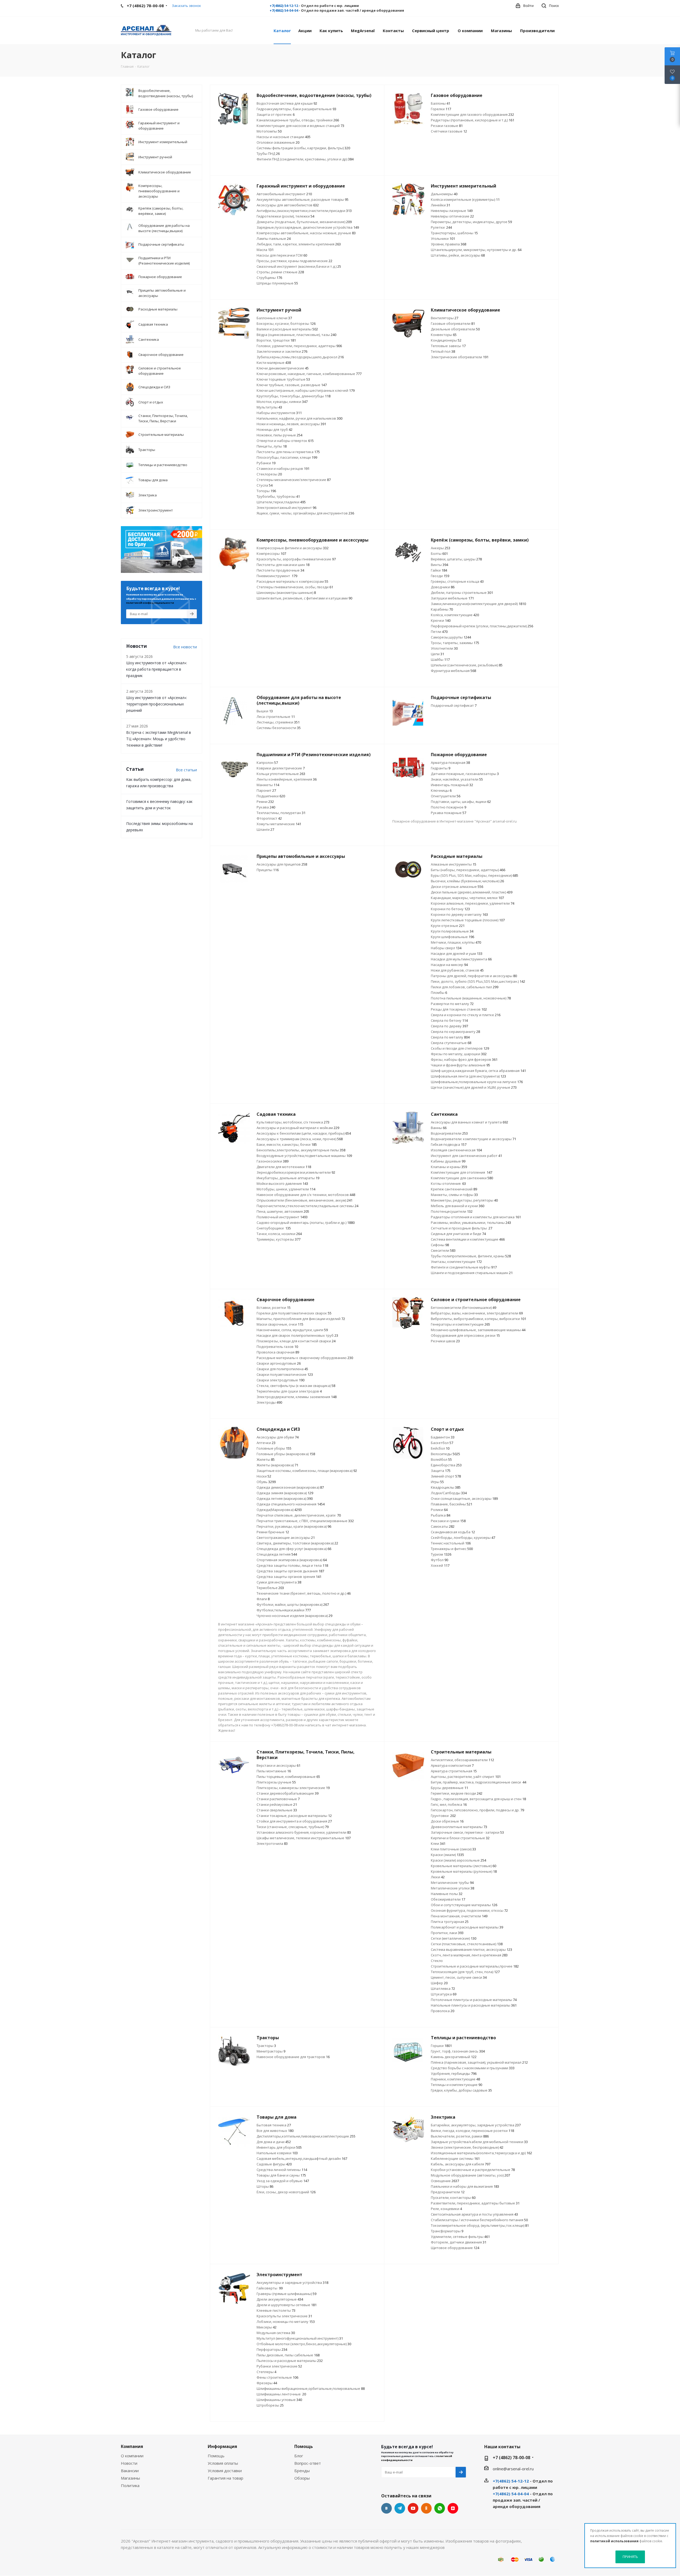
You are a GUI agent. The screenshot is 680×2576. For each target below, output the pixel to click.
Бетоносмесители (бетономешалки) (464, 1308)
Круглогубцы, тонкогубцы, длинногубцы (294, 396)
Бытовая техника (274, 2125)
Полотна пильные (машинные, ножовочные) (471, 998)
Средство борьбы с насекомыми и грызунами (473, 2068)
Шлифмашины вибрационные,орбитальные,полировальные (311, 2388)
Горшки (441, 2046)
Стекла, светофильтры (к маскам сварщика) (296, 1386)
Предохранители (448, 2192)
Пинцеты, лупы (272, 446)
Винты (439, 565)
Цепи (437, 654)
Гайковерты (270, 2288)
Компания (132, 2446)
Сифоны (440, 1245)
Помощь (216, 2456)
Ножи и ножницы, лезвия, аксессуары (291, 424)
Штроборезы (270, 2405)
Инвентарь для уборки (279, 2147)
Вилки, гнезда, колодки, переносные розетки (472, 2131)
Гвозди (440, 576)
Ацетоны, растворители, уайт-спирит (466, 1777)
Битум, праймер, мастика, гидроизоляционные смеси (479, 1782)
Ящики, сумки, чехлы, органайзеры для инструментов (305, 513)
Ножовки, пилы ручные (279, 435)
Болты (439, 553)
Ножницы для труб (275, 429)
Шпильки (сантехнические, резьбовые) (467, 665)
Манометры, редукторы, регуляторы (464, 1200)
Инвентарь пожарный (452, 785)
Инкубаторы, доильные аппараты (288, 1178)
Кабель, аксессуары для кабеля (461, 2164)
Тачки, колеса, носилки (279, 1234)
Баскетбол (442, 1443)
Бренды (302, 2471)
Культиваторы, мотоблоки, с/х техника (293, 1122)
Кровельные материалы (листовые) (464, 1866)
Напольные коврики (277, 2153)
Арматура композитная (452, 1765)
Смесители (443, 1250)
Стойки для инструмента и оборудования (294, 1821)
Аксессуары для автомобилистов (288, 205)
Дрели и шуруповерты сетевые (287, 2305)
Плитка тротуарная (450, 1922)
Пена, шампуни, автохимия (283, 1211)
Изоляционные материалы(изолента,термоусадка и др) (481, 2153)
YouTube (413, 2508)
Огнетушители (446, 796)
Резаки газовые (447, 126)
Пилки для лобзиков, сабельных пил (465, 987)
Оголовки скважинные (278, 142)
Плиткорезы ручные (276, 1782)
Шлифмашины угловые (279, 2400)
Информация (222, 2446)
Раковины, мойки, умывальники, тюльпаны (471, 1223)
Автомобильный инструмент (284, 194)
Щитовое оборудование (455, 2248)
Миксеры (267, 2327)
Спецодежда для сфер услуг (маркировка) (294, 1549)
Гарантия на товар (226, 2478)
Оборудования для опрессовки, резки (465, 1335)
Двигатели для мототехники (284, 1167)
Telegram (400, 2508)
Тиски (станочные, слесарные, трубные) (293, 1827)
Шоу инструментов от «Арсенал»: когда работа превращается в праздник (157, 669)
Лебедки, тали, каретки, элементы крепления (299, 244)
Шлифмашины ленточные (281, 2394)
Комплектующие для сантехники (462, 1178)
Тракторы (266, 2046)
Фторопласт (269, 818)
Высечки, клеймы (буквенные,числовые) (467, 881)
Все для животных (275, 2131)
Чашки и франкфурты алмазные (460, 1065)
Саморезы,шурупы (451, 637)
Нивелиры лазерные (452, 211)
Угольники (443, 239)
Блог (299, 2456)
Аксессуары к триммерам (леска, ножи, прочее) (300, 1139)
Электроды (269, 1402)
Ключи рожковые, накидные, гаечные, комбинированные (309, 374)
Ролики (439, 1510)
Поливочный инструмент (282, 1217)
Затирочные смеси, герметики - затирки (467, 1832)
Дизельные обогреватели (455, 329)
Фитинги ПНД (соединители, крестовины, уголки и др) (305, 159)
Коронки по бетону (450, 909)
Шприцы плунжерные (277, 283)
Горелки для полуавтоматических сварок (294, 1313)
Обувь (266, 1482)
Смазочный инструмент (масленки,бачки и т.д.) (299, 266)
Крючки (441, 620)
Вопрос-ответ (308, 2463)
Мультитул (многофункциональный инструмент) (300, 2338)
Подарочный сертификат (454, 705)
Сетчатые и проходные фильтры (462, 1228)
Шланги (265, 829)
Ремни (265, 802)
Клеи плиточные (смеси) (453, 1849)
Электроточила (272, 1843)
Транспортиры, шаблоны (454, 233)
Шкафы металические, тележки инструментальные (304, 1838)
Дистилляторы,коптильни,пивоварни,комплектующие (306, 2136)
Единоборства (446, 1465)
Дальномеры (444, 194)
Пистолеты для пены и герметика (288, 452)
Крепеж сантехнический (454, 1189)
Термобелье (270, 1588)
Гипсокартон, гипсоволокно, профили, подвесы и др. (477, 1810)
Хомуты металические (279, 824)
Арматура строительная (454, 1771)
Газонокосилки (273, 1161)
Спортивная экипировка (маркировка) (292, 1560)
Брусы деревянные (449, 1788)
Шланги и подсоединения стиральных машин (472, 1273)
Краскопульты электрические (284, 2316)
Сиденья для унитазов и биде (458, 1234)
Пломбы (439, 993)
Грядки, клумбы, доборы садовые (461, 2090)
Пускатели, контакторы (453, 2198)
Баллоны (441, 103)
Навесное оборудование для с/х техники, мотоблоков (306, 1195)
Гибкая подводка (449, 1144)
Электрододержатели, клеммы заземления (297, 1397)
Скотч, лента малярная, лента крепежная (469, 1955)
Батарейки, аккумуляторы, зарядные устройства (476, 2125)
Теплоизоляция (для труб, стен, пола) (465, 1972)
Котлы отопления (448, 1183)
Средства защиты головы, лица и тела (292, 1565)
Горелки (441, 109)
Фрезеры (267, 2383)
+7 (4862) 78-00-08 (511, 2458)
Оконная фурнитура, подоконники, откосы (469, 1910)
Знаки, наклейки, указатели (457, 779)
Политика (130, 2485)
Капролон (267, 763)
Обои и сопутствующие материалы (464, 1905)
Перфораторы (272, 2349)
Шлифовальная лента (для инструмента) (468, 1076)
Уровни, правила (449, 244)
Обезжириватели (448, 1899)
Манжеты (268, 785)
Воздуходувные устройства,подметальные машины (304, 1156)
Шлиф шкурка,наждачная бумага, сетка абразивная (478, 1071)
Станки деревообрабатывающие (288, 1793)
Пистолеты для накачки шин (283, 565)
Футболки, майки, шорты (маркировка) (293, 1604)
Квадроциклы (446, 1487)
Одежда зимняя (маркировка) (285, 1493)
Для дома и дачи (274, 2142)
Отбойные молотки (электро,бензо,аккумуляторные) (304, 2344)
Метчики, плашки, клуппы (456, 942)
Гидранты (441, 768)
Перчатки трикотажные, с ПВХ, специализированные (305, 1521)
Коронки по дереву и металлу (459, 914)
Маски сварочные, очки (280, 1324)
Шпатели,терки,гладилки (281, 502)
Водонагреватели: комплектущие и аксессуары (473, 1139)
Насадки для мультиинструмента (461, 959)
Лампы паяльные (274, 239)
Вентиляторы (445, 318)
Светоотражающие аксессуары (286, 1538)
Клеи (438, 1843)
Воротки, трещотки (276, 340)
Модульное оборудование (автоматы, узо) (470, 2175)
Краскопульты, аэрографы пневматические (296, 559)
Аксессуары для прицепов (282, 864)
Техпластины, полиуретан (281, 813)
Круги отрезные (448, 926)
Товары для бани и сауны (281, 2175)
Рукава (266, 807)
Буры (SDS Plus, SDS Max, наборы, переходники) (475, 875)
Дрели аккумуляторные (280, 2299)
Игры (437, 1482)
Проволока (443, 2011)
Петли (439, 632)
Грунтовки (443, 1816)
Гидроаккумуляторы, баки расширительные (296, 109)
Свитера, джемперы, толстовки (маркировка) (297, 1543)
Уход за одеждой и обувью (283, 2181)
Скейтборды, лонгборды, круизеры (463, 1538)
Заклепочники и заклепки (282, 351)
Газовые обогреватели (453, 323)
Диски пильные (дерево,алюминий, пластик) (472, 892)
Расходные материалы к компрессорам (292, 581)
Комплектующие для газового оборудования (472, 114)
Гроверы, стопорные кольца (457, 581)
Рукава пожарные (449, 813)
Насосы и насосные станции (284, 137)
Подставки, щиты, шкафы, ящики (461, 802)
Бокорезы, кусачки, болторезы (286, 323)
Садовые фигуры (274, 2164)
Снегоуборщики (274, 1228)
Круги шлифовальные (452, 937)
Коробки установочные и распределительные (473, 2170)
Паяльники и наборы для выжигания (465, 2186)
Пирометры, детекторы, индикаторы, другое (471, 222)
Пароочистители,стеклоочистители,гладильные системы (307, 1206)
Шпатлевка (443, 1989)
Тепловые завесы (448, 346)
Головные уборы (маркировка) (286, 1454)
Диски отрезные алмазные (457, 887)
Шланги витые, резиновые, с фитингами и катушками (304, 598)
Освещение (445, 2181)
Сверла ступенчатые (451, 1043)
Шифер (439, 1983)
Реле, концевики (446, 2209)
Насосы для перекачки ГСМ (282, 255)
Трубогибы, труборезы (278, 496)
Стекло (437, 1961)
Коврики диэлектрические (281, 768)
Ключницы (441, 790)
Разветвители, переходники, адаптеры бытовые (475, 2203)
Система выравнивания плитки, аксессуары (471, 1949)
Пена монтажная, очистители (459, 1916)
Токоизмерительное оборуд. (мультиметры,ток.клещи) (480, 2225)
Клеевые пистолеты (276, 2310)
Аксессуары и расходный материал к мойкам (298, 1128)
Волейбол (441, 1459)
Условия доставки (225, 2471)
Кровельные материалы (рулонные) (464, 1871)
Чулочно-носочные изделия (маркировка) (294, 1616)
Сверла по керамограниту (455, 1032)
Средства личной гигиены (282, 2170)
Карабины (442, 609)
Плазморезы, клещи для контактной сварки (296, 1341)
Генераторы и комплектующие (460, 1324)
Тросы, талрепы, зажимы (455, 643)
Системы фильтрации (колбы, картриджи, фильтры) (303, 148)
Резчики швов (445, 1341)
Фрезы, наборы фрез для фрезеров (464, 1059)
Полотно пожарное (449, 807)
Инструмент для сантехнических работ (466, 1156)
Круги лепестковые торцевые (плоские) (468, 920)
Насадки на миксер (449, 965)
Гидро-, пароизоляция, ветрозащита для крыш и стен (478, 1799)
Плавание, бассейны (452, 1504)
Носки (264, 1476)
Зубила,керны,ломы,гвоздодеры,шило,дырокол (300, 357)
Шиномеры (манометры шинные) (286, 593)
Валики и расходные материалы (287, 329)
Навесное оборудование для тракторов (293, 2057)
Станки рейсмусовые (277, 1804)
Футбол (439, 1560)
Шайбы (440, 659)
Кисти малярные (274, 363)
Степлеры (266, 2372)
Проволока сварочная (278, 1352)
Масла (265, 250)
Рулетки (441, 227)
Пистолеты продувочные (280, 570)
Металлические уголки (452, 1888)
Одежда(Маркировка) (279, 1510)
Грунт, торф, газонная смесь (458, 2051)
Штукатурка (444, 1994)
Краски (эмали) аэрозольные (458, 1860)
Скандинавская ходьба (453, 1532)
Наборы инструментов (279, 413)
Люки (438, 1877)
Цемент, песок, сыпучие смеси (459, 1977)
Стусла (265, 485)
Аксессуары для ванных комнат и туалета (469, 1122)
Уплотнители (444, 648)
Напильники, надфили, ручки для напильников (299, 418)
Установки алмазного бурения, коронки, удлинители (304, 1832)
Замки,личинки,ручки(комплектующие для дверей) (478, 604)
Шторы (265, 2186)
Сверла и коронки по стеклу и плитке (466, 1015)
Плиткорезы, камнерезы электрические (293, 1788)
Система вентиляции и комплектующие (468, 1239)
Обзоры (302, 2478)
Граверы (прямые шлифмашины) (286, 2294)
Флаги (263, 1599)
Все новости (185, 647)
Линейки (441, 205)
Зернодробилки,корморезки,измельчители (296, 1172)
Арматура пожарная (450, 763)
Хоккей (440, 1565)
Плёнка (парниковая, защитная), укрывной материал (479, 2062)
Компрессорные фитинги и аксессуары (293, 548)
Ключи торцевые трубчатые (283, 379)
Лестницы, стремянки (278, 722)
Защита (441, 1471)
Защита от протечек (276, 114)
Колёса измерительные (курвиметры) (465, 199)
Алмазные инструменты (454, 864)
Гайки (439, 570)
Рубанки (266, 463)
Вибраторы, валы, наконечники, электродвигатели (477, 1313)
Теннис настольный (451, 1543)
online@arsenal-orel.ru (513, 2469)
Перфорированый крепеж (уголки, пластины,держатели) (482, 626)
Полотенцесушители (452, 1211)
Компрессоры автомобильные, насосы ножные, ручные (306, 233)
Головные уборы (274, 1448)
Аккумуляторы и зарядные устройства (292, 2283)
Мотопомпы (269, 131)
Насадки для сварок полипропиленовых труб (297, 1335)
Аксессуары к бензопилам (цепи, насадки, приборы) (304, 1133)
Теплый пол (443, 351)
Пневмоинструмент (277, 576)
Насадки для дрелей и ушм (457, 953)
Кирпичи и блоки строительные (460, 1838)
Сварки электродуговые (280, 1380)
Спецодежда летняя (277, 1554)
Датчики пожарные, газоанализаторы (465, 774)
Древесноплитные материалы (459, 1827)
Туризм (441, 1554)
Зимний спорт (446, 1476)
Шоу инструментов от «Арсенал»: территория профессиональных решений (157, 704)
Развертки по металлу (452, 1004)
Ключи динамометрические (283, 368)
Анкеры (441, 548)
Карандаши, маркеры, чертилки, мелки (467, 898)
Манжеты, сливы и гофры (454, 1195)
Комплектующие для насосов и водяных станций (300, 126)
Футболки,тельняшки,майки (284, 1610)
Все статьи (186, 770)
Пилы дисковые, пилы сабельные (288, 2355)
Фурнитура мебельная (453, 671)
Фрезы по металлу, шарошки (459, 1054)
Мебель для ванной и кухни (458, 1206)
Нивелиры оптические (452, 216)
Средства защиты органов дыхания (290, 1571)
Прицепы (268, 870)
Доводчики (443, 587)
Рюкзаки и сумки (448, 1521)
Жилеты (266, 1459)
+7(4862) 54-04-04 (284, 10)
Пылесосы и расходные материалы (290, 2361)
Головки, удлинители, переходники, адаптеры (299, 346)
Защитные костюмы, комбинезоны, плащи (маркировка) (307, 1471)
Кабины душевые (448, 1161)
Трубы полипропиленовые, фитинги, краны (471, 1256)
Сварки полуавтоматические (285, 1374)
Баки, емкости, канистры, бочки (287, 1144)
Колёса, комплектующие (455, 615)
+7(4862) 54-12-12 (284, 6)
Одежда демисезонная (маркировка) (290, 1487)
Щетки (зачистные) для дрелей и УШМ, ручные (474, 1087)
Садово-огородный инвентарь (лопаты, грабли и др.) (306, 1223)
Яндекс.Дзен (453, 2508)
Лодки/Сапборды (449, 1493)
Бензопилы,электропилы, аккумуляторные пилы (301, 1150)
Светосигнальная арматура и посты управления (474, 2214)
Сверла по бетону (449, 1020)
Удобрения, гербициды (454, 2073)
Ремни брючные (273, 1532)
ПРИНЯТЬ (630, 2557)
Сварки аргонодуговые (279, 1363)
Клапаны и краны (449, 1167)
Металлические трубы (452, 1883)
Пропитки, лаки (447, 1933)
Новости (129, 2463)
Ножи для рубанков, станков (457, 970)
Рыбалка (441, 1515)
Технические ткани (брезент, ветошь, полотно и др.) (304, 1593)
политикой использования (614, 2541)
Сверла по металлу (450, 1037)
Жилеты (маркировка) (277, 1465)
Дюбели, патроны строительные (462, 593)
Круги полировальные (452, 931)
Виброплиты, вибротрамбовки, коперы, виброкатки (479, 1319)
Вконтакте (386, 2508)
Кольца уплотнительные (281, 774)
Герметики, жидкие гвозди (457, 1793)
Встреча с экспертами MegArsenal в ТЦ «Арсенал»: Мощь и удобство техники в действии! (159, 739)
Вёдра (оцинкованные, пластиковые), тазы (296, 335)
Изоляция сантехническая (456, 1150)
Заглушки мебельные (452, 598)
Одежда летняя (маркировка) (285, 1498)
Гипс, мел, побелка (449, 1804)
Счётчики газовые (449, 131)
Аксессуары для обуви (278, 1437)
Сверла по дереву (449, 1026)
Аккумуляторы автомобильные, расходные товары (303, 199)
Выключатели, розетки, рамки (460, 2136)
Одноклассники (426, 2508)
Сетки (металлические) (454, 1938)
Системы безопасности (279, 728)
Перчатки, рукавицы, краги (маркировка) (294, 1526)
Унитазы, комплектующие (456, 1262)
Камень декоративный (454, 2057)
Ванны (439, 1128)
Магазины (130, 2478)
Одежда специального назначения (291, 1504)
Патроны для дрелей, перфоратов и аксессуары (474, 976)
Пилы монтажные (274, 1771)
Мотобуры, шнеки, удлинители (286, 1189)
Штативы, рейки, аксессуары (458, 255)
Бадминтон (443, 1437)
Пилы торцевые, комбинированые (288, 1777)
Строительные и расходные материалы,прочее (475, 1966)
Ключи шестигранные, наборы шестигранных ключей (306, 390)
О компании (132, 2456)
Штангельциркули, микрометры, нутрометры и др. (476, 250)
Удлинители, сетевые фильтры (460, 2237)
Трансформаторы (447, 2231)
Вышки (265, 711)
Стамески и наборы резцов (283, 469)
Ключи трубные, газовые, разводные (292, 385)
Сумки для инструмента (279, 1582)
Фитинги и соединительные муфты (464, 1267)
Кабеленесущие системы (455, 2158)
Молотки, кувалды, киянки (282, 402)
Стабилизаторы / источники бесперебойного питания (479, 2220)
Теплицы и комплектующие (456, 2085)
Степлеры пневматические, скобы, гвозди (295, 587)
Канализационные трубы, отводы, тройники (298, 120)
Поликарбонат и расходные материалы (467, 1927)
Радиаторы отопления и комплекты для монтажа (476, 1217)
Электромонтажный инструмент (286, 508)
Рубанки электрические (279, 2366)
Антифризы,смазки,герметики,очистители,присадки (304, 211)
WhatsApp (440, 2508)
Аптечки (266, 1443)
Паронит (266, 790)
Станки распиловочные (278, 1799)
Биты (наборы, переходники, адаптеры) (468, 870)
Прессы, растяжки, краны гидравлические (294, 261)
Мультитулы (269, 407)
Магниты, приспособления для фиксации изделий (301, 1319)
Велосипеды (445, 1454)
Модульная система (276, 2333)
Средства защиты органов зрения (289, 1577)
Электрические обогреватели (460, 357)
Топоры (266, 491)
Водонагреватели (449, 1133)
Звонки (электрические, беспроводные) (467, 2147)
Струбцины (269, 278)
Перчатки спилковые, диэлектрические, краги (299, 1515)
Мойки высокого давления (282, 1183)
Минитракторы (271, 2051)
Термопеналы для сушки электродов (289, 1391)
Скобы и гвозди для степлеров (460, 1048)
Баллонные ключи (274, 318)
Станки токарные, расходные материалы (294, 1816)
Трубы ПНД (268, 154)
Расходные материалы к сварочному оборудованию (305, 1358)
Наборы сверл (446, 948)
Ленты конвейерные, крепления (287, 779)
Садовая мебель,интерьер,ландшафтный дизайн (302, 2158)
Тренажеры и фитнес (452, 1549)
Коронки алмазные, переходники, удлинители (473, 903)
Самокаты (443, 1526)
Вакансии (130, 2471)
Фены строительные (277, 2377)
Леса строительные (276, 717)
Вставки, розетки (274, 1308)
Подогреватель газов (277, 1347)
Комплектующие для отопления (462, 1172)
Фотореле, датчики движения (459, 2242)
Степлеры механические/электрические (294, 480)
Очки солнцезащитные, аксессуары (464, 1498)
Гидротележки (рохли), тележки (285, 216)
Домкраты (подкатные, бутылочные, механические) (304, 222)
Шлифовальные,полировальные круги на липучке (477, 1082)
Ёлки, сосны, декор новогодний (286, 2192)
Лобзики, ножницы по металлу (286, 2322)
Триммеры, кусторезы (279, 1239)
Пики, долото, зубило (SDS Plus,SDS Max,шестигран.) (478, 981)
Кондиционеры (446, 340)
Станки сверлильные (277, 1810)
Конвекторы (444, 335)
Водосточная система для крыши (287, 103)
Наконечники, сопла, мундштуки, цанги (292, 1330)
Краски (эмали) (447, 1855)
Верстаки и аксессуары (279, 1765)
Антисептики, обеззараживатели (462, 1760)
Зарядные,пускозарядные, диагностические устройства (308, 227)
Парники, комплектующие (455, 2079)
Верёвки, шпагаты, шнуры (456, 559)
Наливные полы (447, 1894)
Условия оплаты (223, 2463)
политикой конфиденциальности (150, 603)
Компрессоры (271, 553)
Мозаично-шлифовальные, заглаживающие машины (478, 1330)
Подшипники (271, 796)
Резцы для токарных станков (459, 1009)
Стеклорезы (269, 474)
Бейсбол (440, 1448)
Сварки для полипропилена (282, 1369)
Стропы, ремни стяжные (280, 272)
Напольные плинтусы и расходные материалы (474, 2005)
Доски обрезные (447, 1821)
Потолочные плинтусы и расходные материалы (474, 2000)
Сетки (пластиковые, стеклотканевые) (467, 1944)
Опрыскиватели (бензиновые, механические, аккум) (305, 1200)
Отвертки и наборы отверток (285, 441)
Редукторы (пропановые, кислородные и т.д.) (473, 120)
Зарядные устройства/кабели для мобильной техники (479, 2142)
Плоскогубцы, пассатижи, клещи (287, 457)
